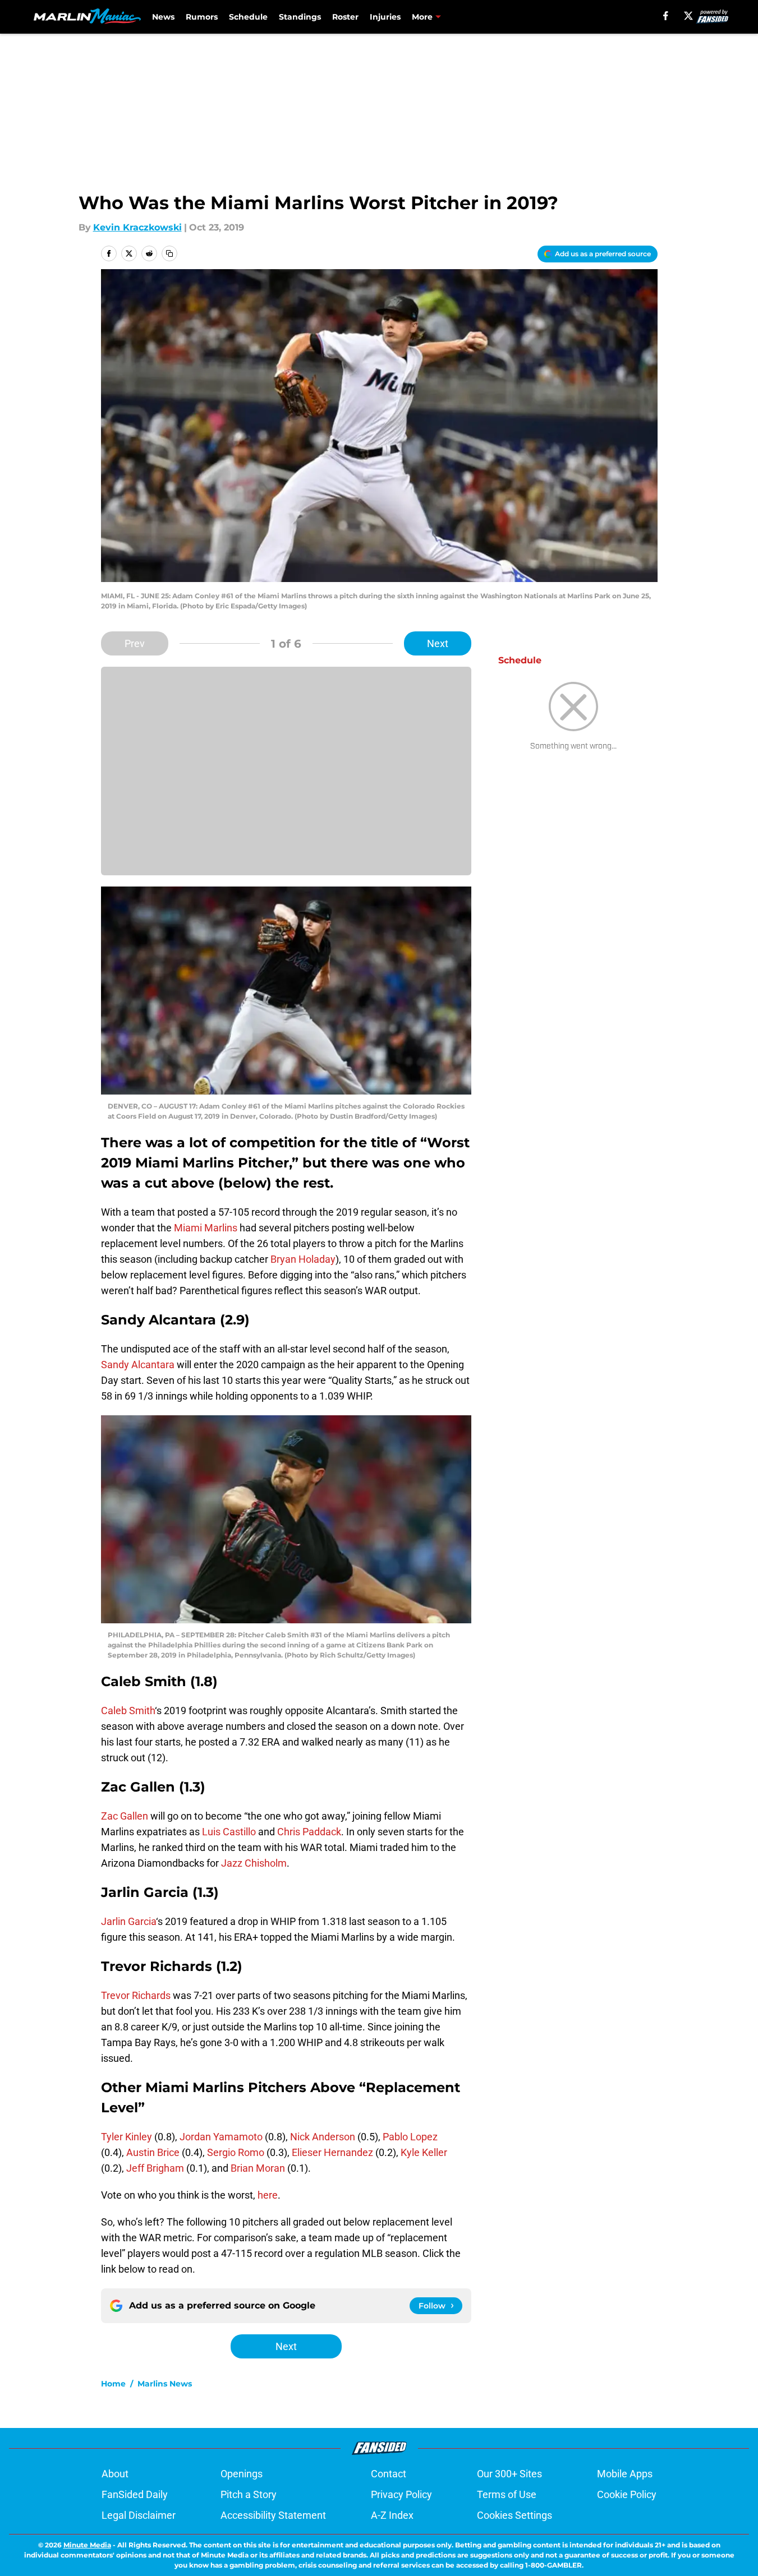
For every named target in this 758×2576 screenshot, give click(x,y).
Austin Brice (153, 2152)
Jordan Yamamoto (221, 2137)
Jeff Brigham (155, 2168)
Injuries (385, 17)
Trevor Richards (136, 1995)
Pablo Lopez (410, 2137)
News (163, 17)
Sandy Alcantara (138, 1365)
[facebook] (666, 16)
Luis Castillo (229, 1832)
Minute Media (87, 2545)
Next (438, 643)
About (115, 2474)
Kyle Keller (424, 2152)
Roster (345, 17)
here (268, 2195)
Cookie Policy (627, 2494)
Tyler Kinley (127, 2137)
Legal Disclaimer (139, 2515)
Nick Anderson (323, 2137)
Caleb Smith (128, 1711)
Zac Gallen (125, 1816)
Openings (242, 2474)
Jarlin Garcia (128, 1921)
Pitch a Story (249, 2494)
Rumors (202, 17)
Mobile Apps (625, 2474)
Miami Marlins (206, 1228)
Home (113, 2384)
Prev (135, 643)
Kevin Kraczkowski (137, 227)
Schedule (248, 17)
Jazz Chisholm (254, 1863)
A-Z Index (392, 2515)
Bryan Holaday (303, 1259)
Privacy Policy (401, 2494)
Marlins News (165, 2384)
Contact (389, 2474)
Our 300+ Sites (509, 2474)
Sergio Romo (236, 2152)
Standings (300, 17)
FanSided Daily (135, 2494)
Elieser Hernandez (332, 2152)
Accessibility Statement (273, 2515)
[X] (688, 16)
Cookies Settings (514, 2515)
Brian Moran (258, 2168)
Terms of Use (507, 2494)
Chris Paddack (309, 1832)
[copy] (169, 253)
